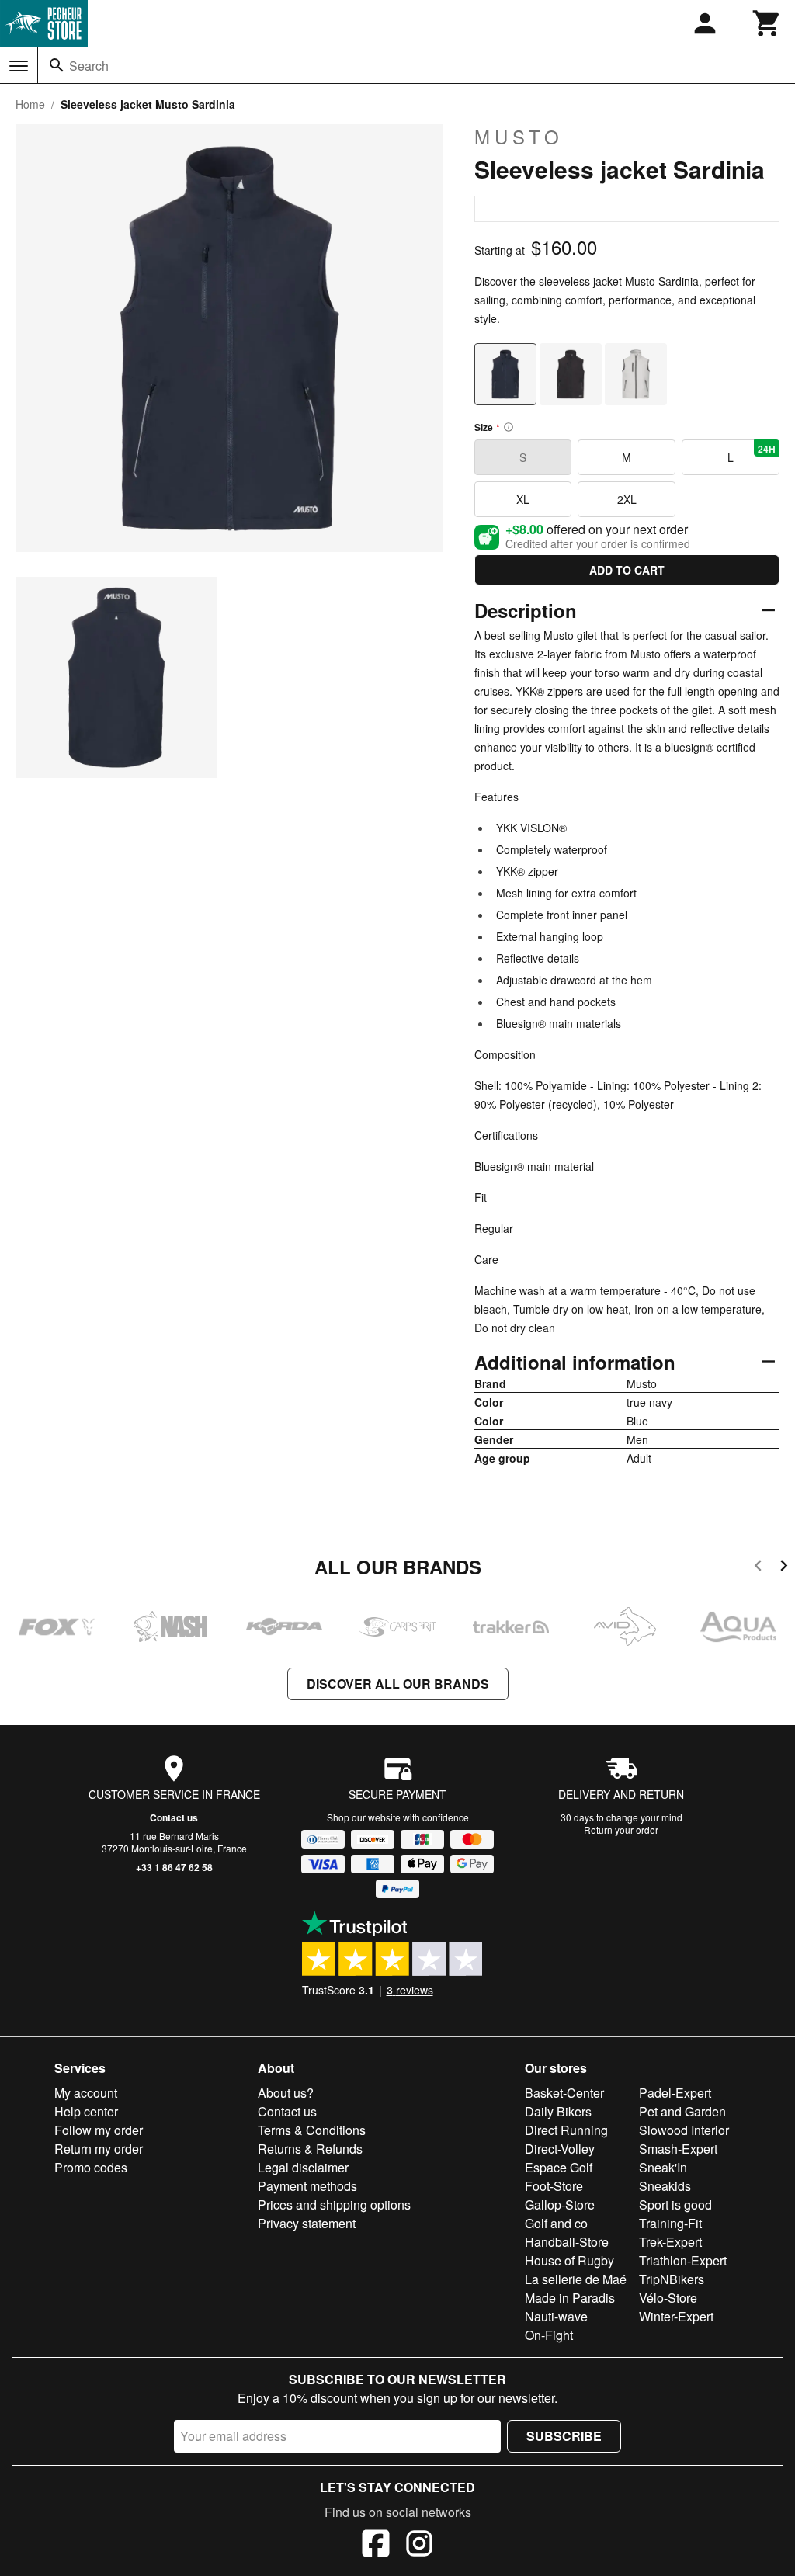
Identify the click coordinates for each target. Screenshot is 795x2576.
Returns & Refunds (310, 2149)
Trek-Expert (670, 2242)
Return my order (99, 2149)
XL (523, 499)
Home (30, 104)
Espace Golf (559, 2167)
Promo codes (91, 2167)
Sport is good (675, 2205)
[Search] (57, 65)
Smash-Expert (678, 2149)
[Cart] (767, 23)
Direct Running (566, 2130)
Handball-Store (567, 2242)
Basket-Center (564, 2093)
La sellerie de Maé (576, 2279)
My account (86, 2093)
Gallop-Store (560, 2205)
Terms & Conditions (312, 2130)
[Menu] (19, 66)
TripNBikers (672, 2279)
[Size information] (509, 427)
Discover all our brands (398, 1684)
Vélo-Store (668, 2298)
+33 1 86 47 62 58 (174, 1867)
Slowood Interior (684, 2130)
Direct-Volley (560, 2149)
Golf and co (556, 2223)
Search (89, 66)
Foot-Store (554, 2186)
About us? (286, 2093)
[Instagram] (419, 2546)
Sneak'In (663, 2167)
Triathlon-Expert (683, 2260)
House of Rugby (569, 2260)
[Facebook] (376, 2546)
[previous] (758, 1568)
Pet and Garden (682, 2111)
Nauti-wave (556, 2316)
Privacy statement (307, 2223)
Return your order (621, 1830)
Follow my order (99, 2130)
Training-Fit (670, 2223)
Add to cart (627, 570)
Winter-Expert (676, 2316)
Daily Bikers (558, 2111)
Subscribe (564, 2436)
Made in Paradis (570, 2298)
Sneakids (665, 2186)
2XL (627, 499)
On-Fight (549, 2335)
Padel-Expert (675, 2093)
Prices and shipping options (334, 2205)
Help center (86, 2111)
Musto (519, 137)
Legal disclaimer (303, 2167)
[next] (784, 1568)
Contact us (174, 1817)
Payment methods (307, 2186)
